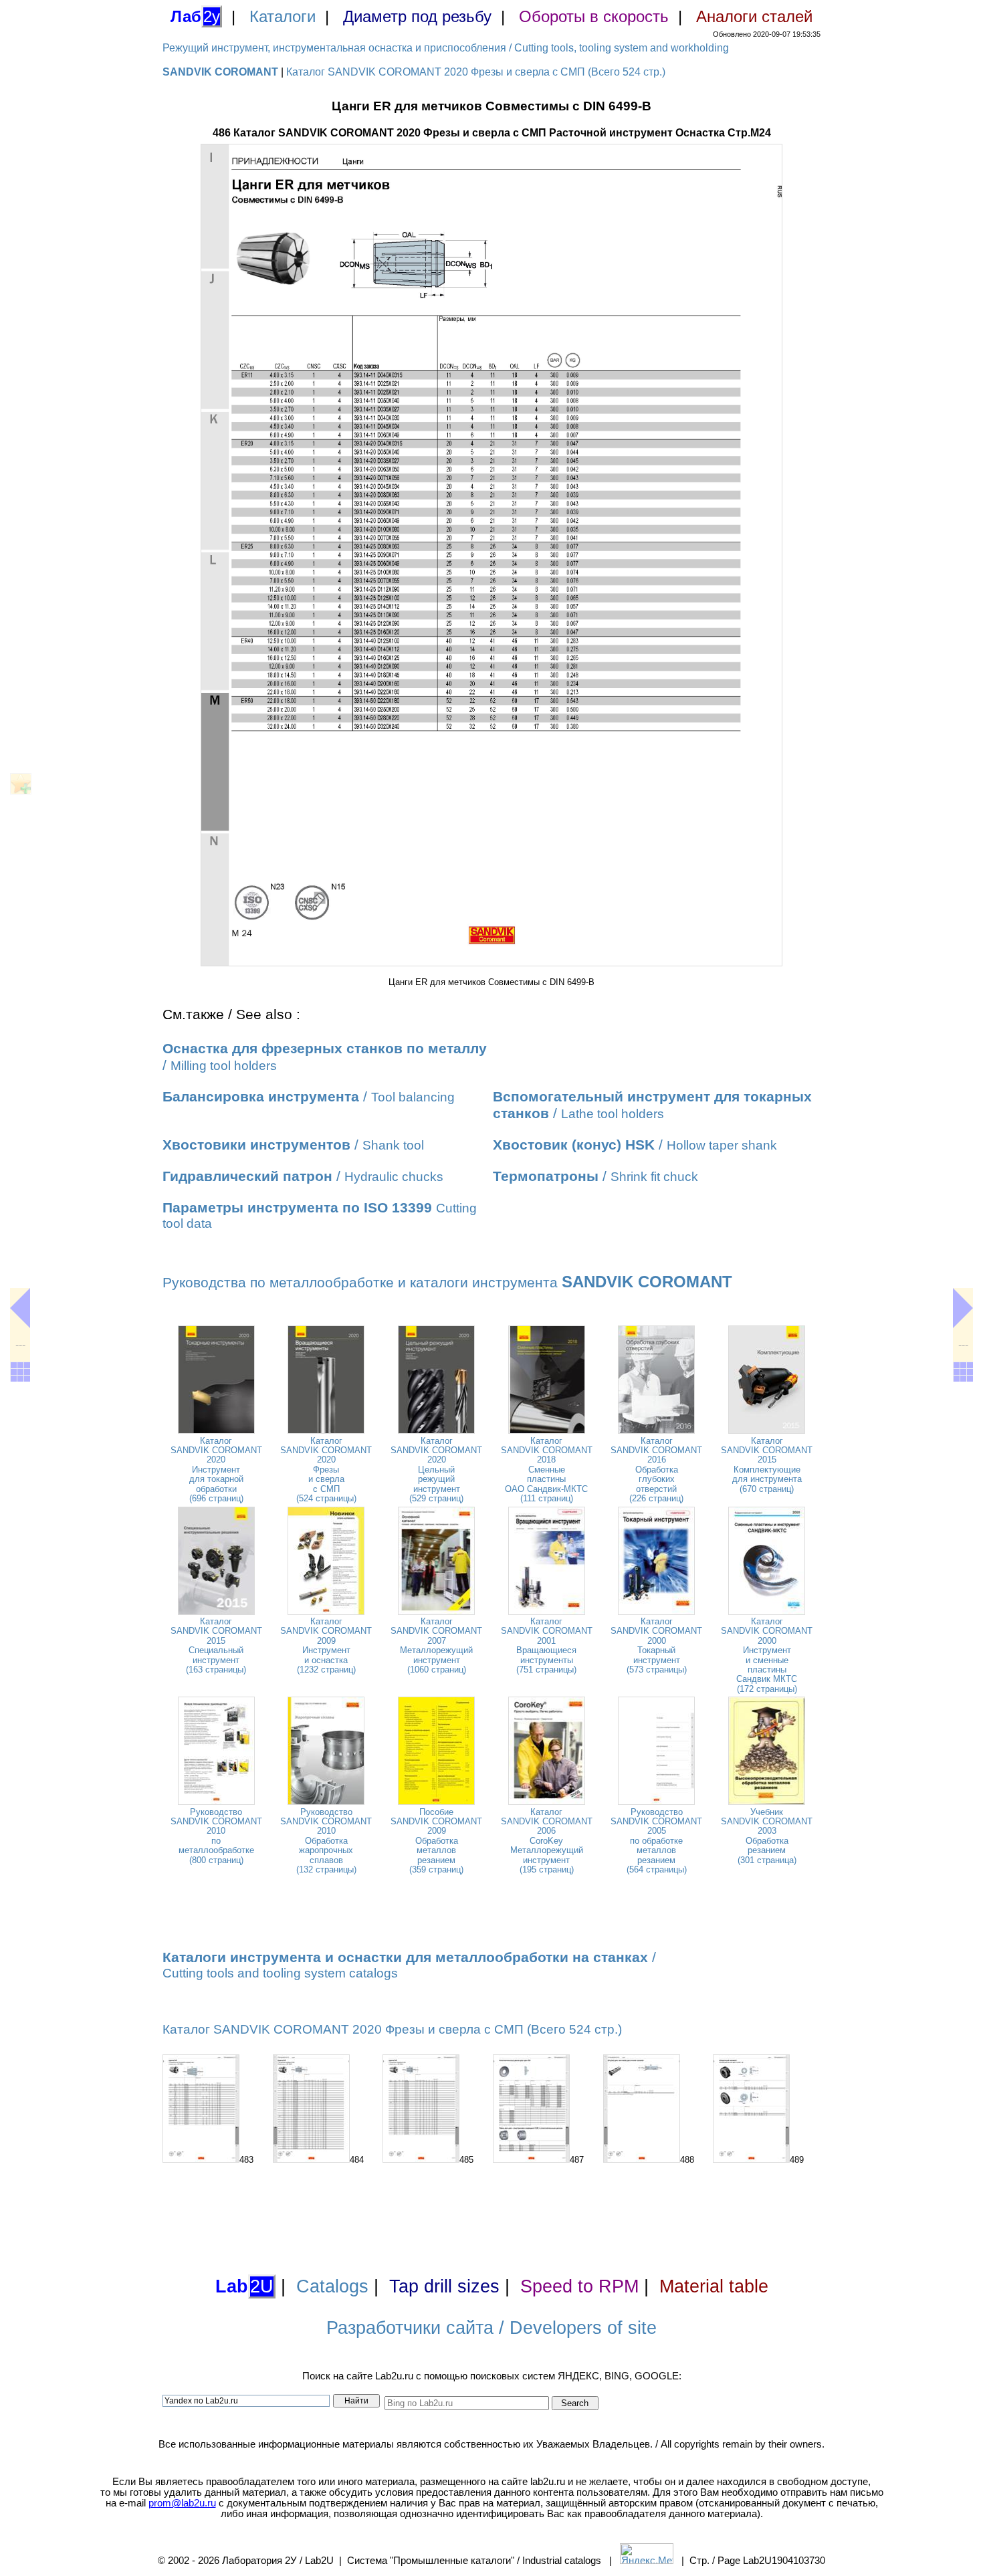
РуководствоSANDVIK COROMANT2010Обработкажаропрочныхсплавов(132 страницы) (326, 1841)
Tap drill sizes (444, 2286)
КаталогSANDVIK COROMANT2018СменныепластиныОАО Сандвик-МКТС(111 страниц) (547, 1470)
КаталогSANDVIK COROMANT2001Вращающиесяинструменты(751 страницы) (547, 1645)
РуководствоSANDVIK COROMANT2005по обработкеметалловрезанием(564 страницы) (656, 1841)
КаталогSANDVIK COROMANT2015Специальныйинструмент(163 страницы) (216, 1645)
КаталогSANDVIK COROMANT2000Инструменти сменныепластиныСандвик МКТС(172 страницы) (767, 1655)
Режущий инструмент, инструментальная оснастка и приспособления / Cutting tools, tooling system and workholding (446, 48)
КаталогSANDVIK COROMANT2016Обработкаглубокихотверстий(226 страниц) (656, 1470)
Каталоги (283, 16)
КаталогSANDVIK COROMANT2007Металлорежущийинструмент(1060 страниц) (436, 1645)
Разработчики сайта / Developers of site (491, 2328)
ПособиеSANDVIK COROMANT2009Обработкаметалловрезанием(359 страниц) (436, 1841)
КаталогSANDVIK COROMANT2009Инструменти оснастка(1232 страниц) (326, 1645)
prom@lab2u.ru (182, 2503)
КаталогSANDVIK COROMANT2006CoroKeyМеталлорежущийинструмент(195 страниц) (547, 1841)
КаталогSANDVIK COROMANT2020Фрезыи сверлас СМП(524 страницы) (326, 1470)
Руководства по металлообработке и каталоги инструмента (447, 1283)
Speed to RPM (579, 2286)
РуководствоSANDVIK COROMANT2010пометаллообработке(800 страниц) (216, 1836)
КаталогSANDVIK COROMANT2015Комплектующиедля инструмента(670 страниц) (767, 1465)
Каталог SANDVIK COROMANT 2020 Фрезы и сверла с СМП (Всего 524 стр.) (476, 72)
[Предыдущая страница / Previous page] (20, 1308)
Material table (714, 2286)
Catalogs (332, 2286)
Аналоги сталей (754, 16)
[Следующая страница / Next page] (963, 1308)
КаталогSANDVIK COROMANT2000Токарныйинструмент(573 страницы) (656, 1645)
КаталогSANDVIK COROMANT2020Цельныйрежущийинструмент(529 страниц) (436, 1470)
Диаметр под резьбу (417, 16)
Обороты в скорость (594, 16)
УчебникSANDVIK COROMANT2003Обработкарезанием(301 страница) (767, 1836)
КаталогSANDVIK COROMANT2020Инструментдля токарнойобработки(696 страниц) (216, 1470)
